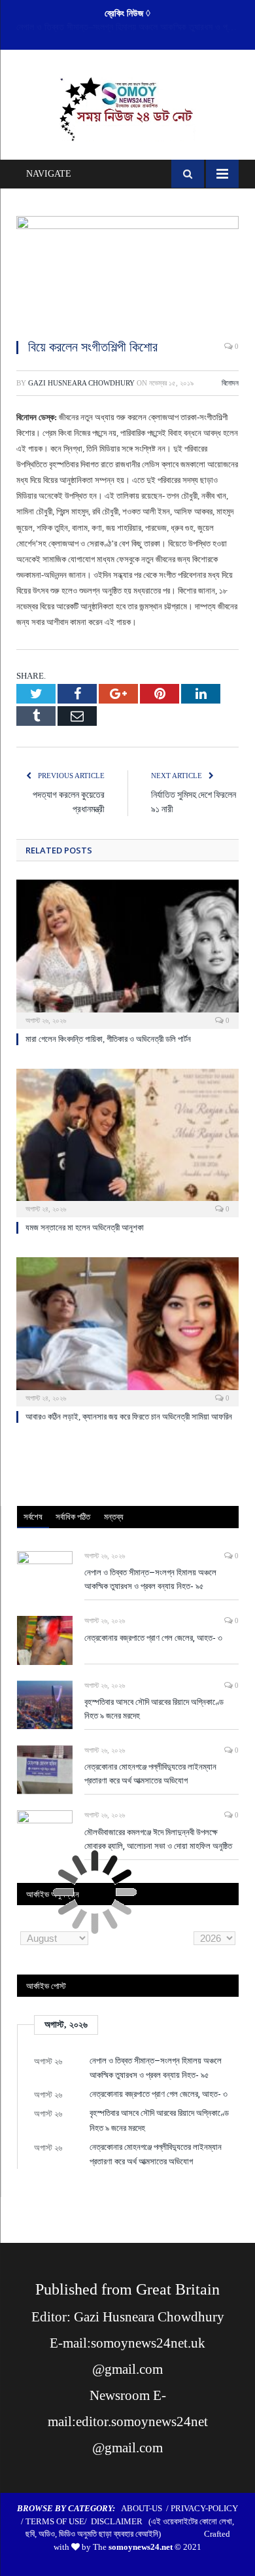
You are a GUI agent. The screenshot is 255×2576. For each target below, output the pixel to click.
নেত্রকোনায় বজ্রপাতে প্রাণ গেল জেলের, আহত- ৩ (125, 27)
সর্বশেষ (33, 1516)
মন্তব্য (114, 1516)
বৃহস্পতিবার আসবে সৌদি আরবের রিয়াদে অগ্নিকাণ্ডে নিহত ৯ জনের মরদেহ (154, 1708)
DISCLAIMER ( (121, 2521)
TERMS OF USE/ (58, 2521)
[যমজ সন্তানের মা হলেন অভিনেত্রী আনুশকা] (127, 1141)
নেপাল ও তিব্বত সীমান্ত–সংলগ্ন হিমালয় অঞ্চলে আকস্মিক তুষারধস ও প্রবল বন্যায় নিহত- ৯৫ (150, 1579)
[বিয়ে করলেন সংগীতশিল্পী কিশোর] (127, 272)
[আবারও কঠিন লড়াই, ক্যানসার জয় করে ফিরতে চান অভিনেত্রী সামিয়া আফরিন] (127, 1330)
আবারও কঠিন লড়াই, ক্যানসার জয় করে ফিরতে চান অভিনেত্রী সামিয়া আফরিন (129, 1417)
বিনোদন (230, 383)
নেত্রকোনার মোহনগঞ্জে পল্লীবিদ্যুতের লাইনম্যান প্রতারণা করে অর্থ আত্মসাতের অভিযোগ (150, 1773)
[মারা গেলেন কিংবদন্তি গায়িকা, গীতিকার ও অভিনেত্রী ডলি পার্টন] (127, 952)
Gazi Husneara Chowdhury (81, 383)
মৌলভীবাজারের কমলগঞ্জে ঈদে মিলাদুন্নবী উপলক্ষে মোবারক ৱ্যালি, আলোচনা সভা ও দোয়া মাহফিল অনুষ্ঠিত (158, 1839)
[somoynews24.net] (128, 107)
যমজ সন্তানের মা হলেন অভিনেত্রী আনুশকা (85, 1227)
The (133, 2547)
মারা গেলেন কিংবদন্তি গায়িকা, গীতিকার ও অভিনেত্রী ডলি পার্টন (108, 1039)
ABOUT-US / (146, 2508)
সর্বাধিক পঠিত (73, 1516)
